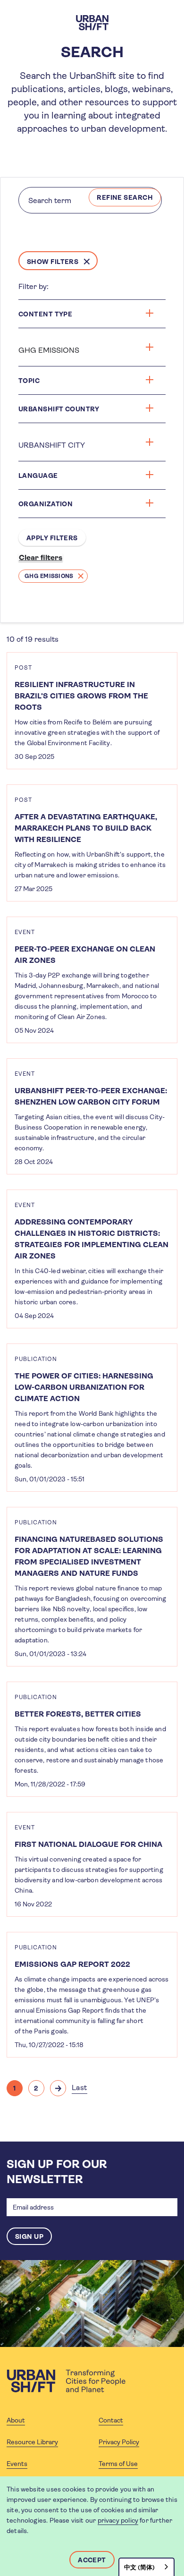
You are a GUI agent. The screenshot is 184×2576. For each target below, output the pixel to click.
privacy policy (118, 2520)
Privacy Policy (119, 2442)
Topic (29, 381)
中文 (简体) (139, 2567)
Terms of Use (118, 2464)
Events (17, 2464)
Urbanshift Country (59, 409)
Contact (111, 2420)
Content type (45, 314)
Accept (92, 2560)
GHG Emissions (49, 576)
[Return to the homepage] (66, 2381)
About (16, 2420)
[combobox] (146, 2567)
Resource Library (32, 2442)
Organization (46, 504)
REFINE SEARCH (125, 197)
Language (38, 476)
